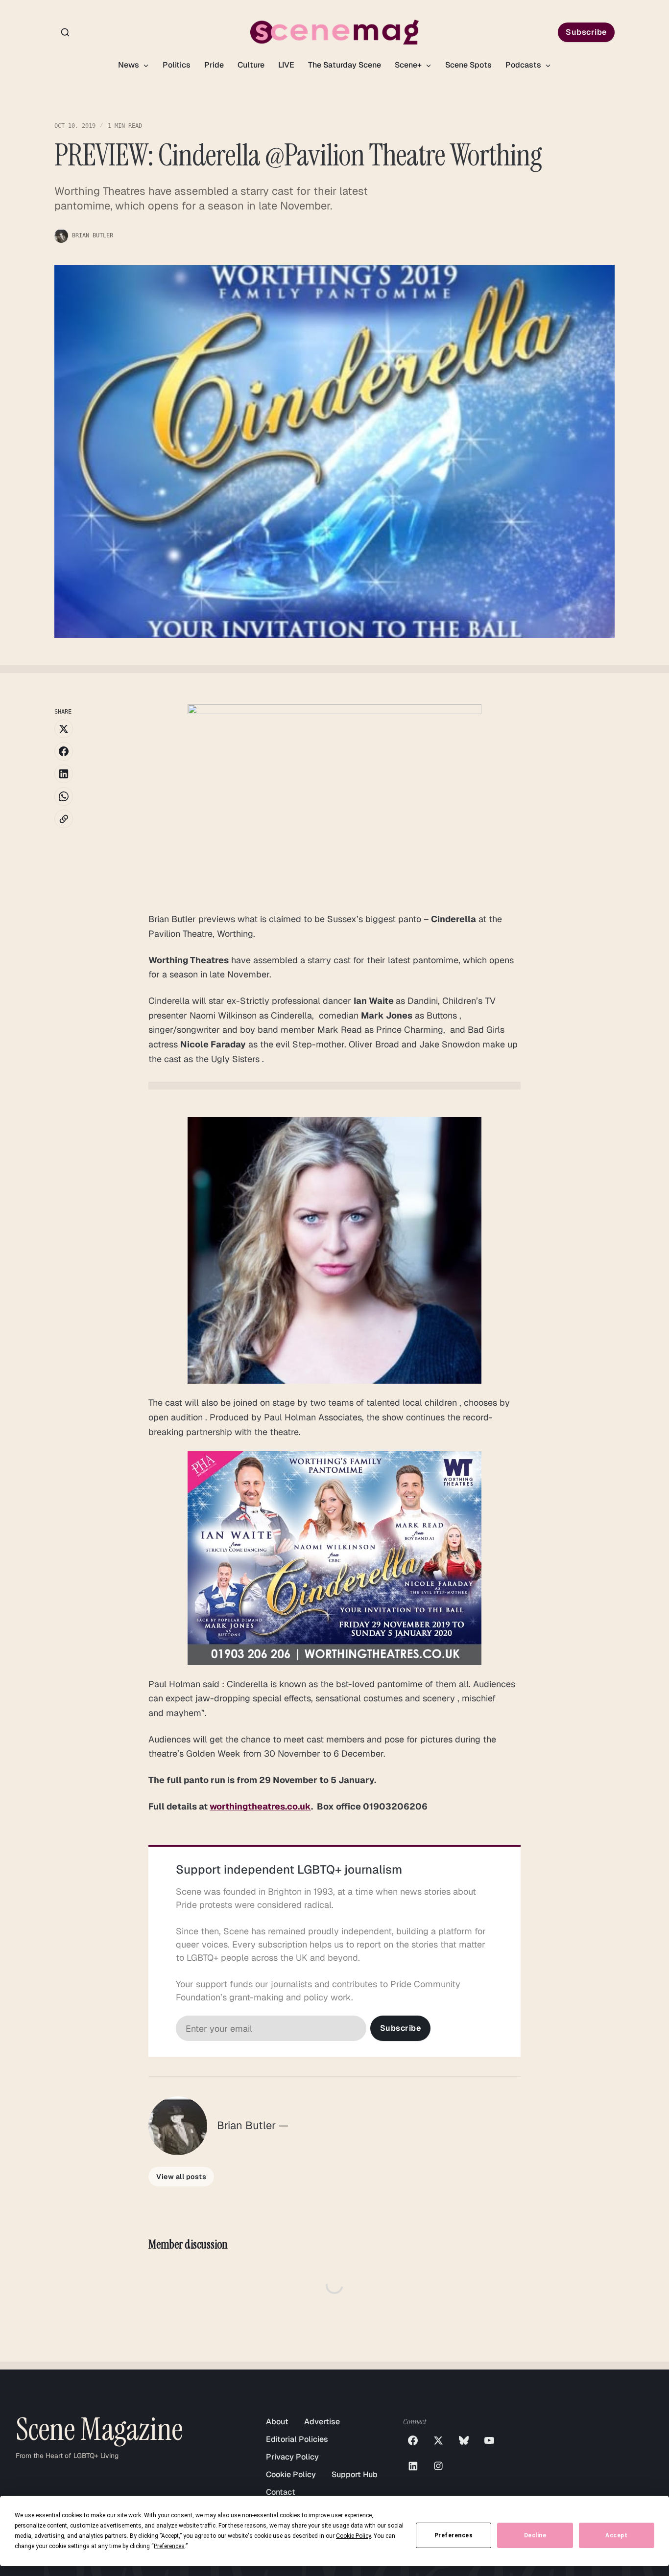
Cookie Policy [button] (353, 2536)
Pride (214, 65)
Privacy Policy (292, 2457)
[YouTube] (489, 2440)
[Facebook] (413, 2440)
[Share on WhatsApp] (64, 796)
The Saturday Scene (345, 65)
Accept (616, 2535)
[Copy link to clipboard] (64, 819)
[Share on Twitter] (64, 729)
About (277, 2422)
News (130, 65)
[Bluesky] (464, 2440)
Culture (251, 65)
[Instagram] (438, 2466)
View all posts (181, 2177)
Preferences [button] (169, 2546)
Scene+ (409, 65)
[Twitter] (438, 2440)
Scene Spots (468, 65)
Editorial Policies (297, 2439)
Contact (281, 2492)
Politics (177, 65)
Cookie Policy (291, 2474)
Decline (535, 2535)
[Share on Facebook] (64, 751)
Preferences (454, 2535)
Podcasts (524, 65)
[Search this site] (65, 32)
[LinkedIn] (413, 2466)
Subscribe (586, 32)
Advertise (322, 2422)
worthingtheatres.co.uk (260, 1806)
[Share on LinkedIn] (64, 774)
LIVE (286, 65)
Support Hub (355, 2474)
